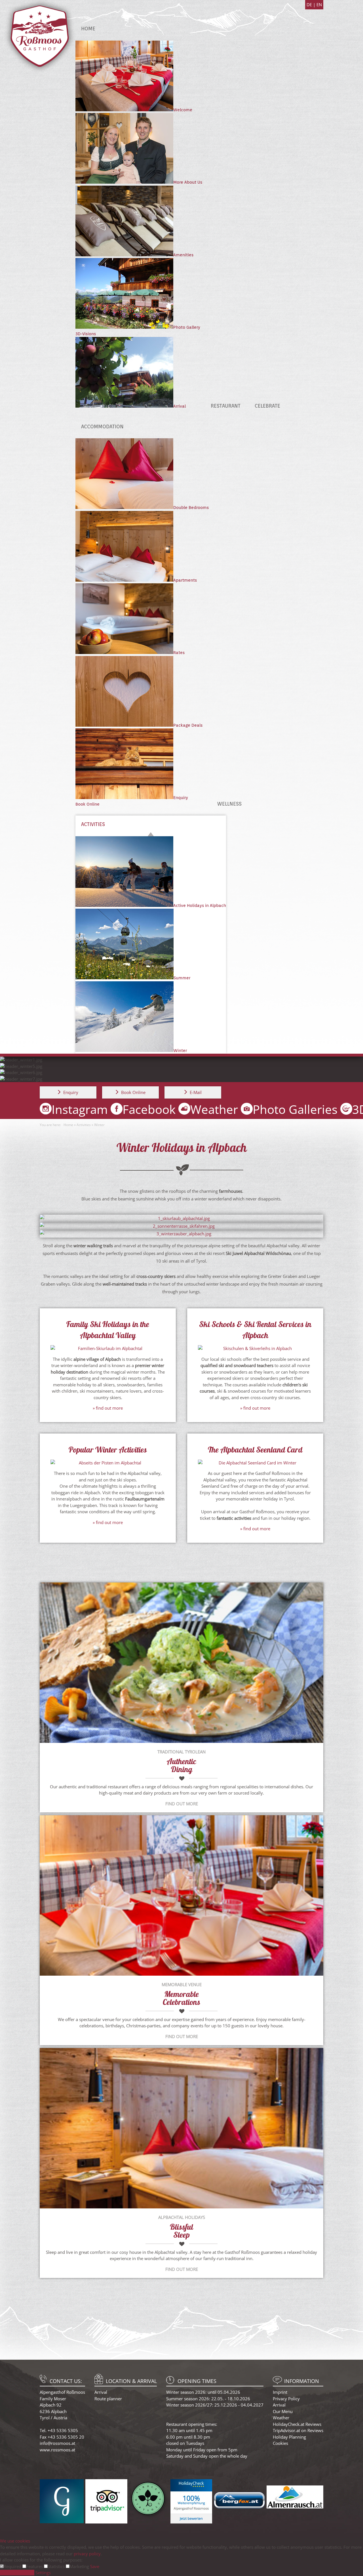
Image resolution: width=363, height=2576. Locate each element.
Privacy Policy (286, 2399)
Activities (93, 824)
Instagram (80, 1109)
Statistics (57, 2566)
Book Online (87, 804)
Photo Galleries (295, 1109)
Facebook (149, 1109)
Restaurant (226, 406)
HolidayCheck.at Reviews (297, 2424)
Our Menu (283, 2411)
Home (88, 29)
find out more (182, 1804)
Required (13, 2566)
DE (310, 5)
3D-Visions (86, 334)
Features (35, 2566)
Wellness (229, 804)
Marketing (80, 2566)
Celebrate (267, 406)
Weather (214, 1109)
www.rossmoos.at (57, 2450)
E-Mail (196, 1092)
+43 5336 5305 (63, 2430)
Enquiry (71, 1092)
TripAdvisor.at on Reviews (298, 2430)
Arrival (101, 2392)
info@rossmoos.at (57, 2443)
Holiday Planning (289, 2437)
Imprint (280, 2392)
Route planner (108, 2399)
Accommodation (102, 426)
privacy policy (87, 2554)
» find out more (108, 1408)
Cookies (280, 2443)
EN (319, 5)
